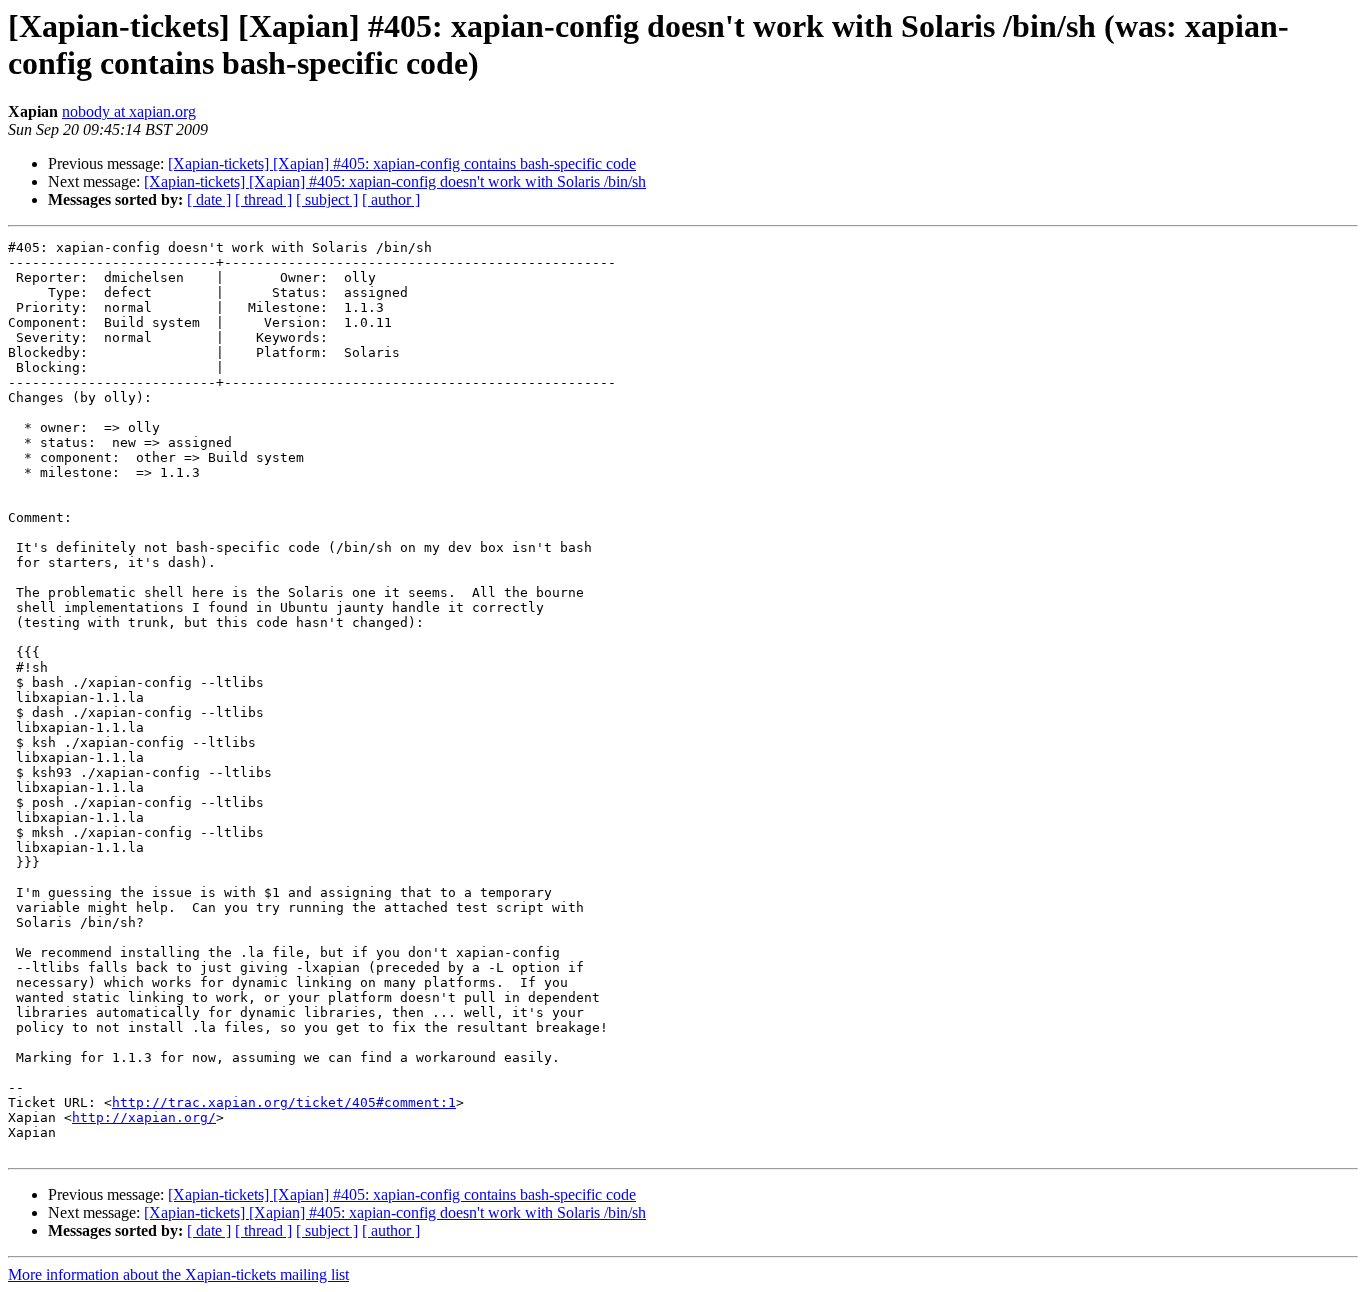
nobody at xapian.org (129, 111)
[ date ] (209, 199)
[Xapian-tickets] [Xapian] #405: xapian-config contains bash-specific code (402, 163)
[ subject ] (327, 199)
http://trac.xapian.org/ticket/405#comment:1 (284, 1102)
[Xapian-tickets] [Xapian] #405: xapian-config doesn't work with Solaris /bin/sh (395, 181)
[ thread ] (263, 199)
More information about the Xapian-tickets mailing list (178, 1274)
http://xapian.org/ (144, 1117)
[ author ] (391, 199)
